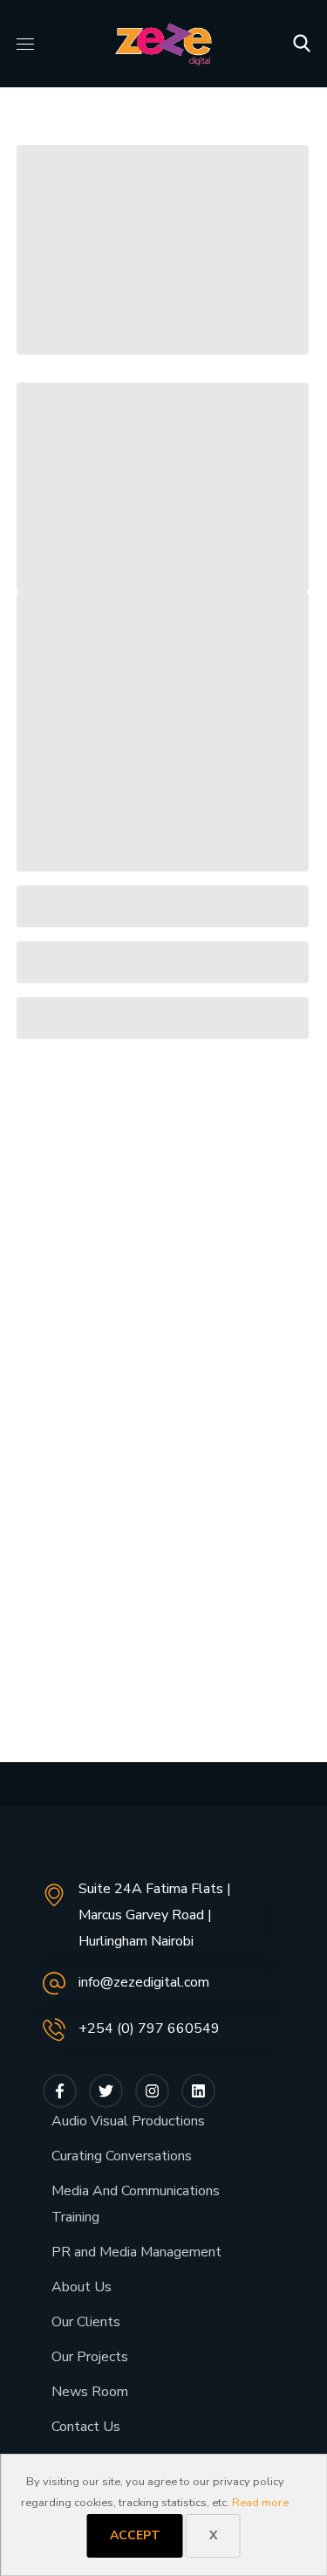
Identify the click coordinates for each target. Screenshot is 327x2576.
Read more (260, 2503)
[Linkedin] (198, 2091)
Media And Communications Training (136, 2204)
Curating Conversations (122, 2156)
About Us (82, 2287)
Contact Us (86, 2427)
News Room (90, 2392)
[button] (302, 44)
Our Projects (90, 2357)
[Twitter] (106, 2091)
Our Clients (86, 2322)
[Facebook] (60, 2091)
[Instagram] (152, 2091)
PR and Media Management (136, 2252)
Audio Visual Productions (128, 2121)
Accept (135, 2535)
